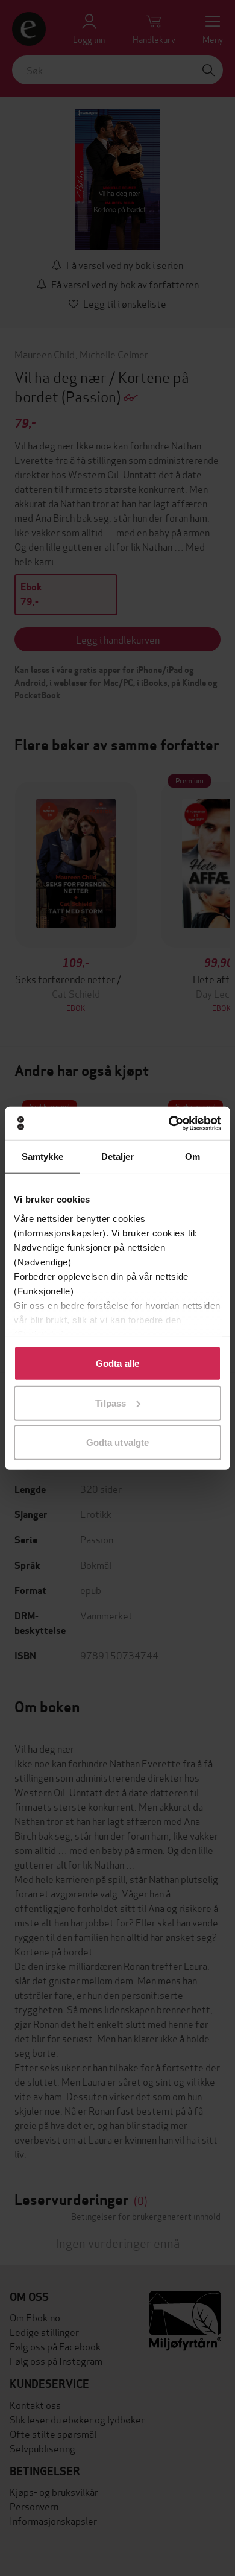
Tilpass (111, 1403)
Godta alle (117, 1363)
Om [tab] (193, 1157)
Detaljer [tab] (118, 1157)
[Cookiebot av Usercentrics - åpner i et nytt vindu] (169, 1123)
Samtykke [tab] (42, 1157)
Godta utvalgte (117, 1442)
